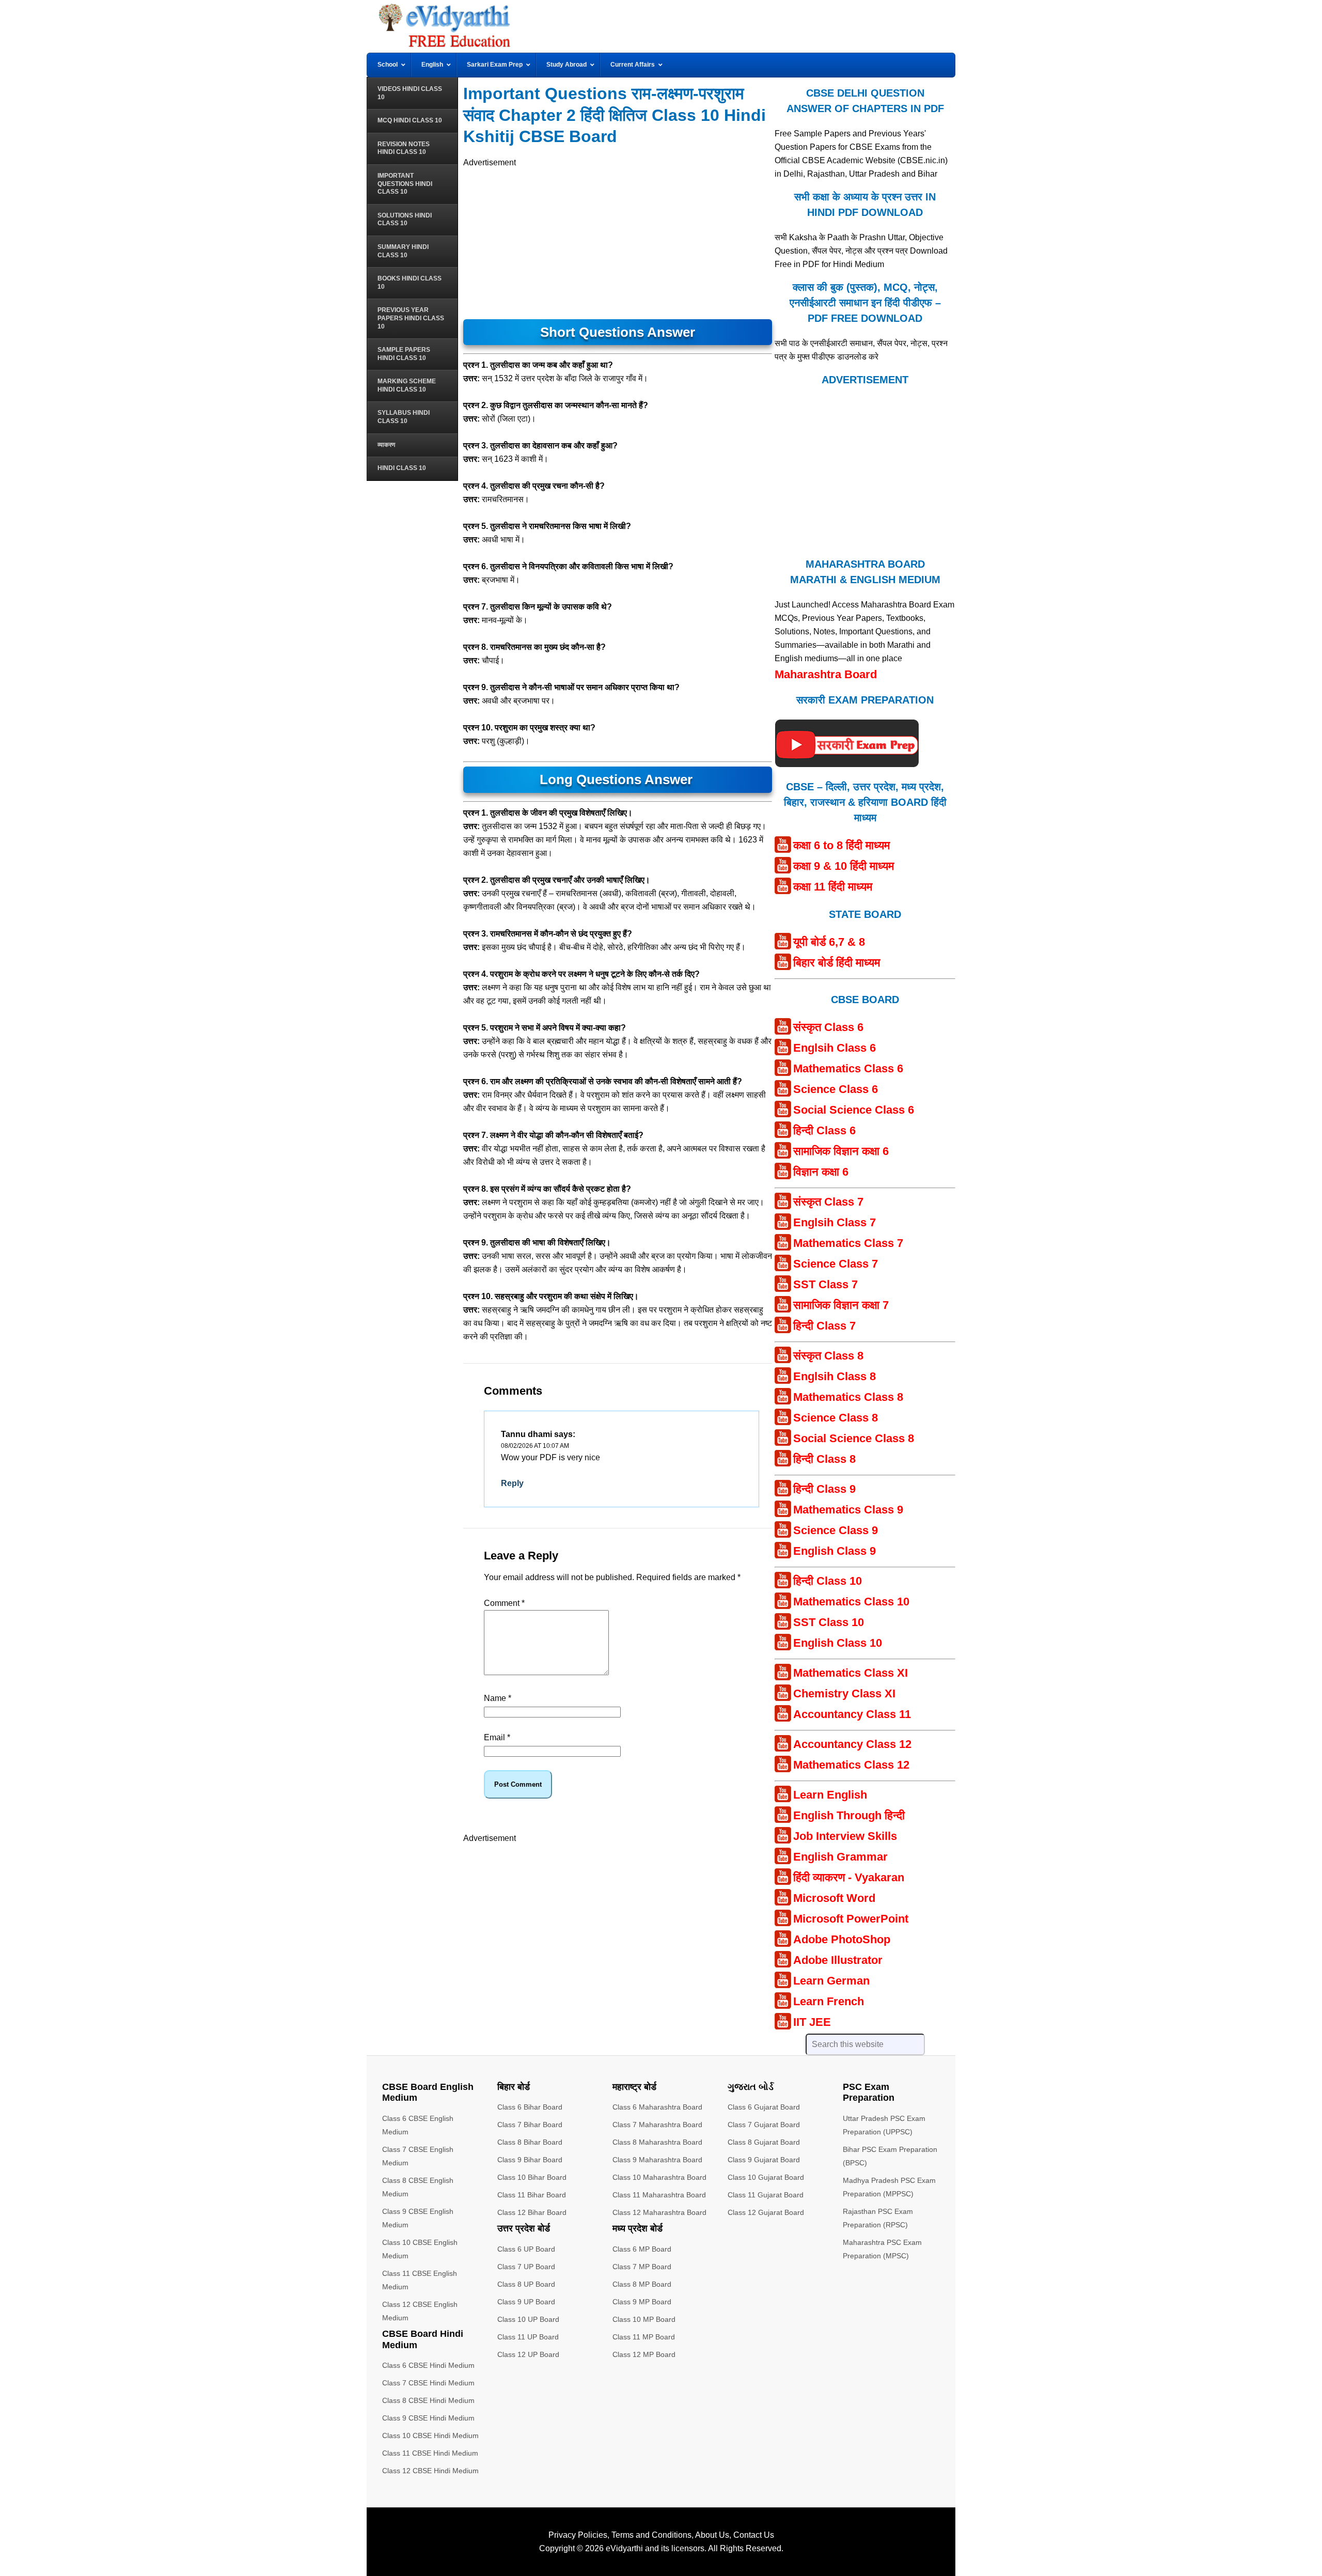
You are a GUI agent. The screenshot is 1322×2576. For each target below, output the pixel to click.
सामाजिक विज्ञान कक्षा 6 (841, 1151)
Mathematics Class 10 (851, 1602)
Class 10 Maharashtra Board (659, 2177)
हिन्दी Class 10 (828, 1581)
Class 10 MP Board (644, 2319)
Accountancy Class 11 (852, 1714)
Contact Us (754, 2535)
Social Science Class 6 (854, 1110)
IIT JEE (812, 2022)
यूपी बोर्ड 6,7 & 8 (829, 942)
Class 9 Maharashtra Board (657, 2160)
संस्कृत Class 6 (828, 1027)
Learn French (829, 2001)
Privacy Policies (578, 2535)
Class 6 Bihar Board (530, 2107)
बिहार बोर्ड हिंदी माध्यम (837, 963)
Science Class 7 (836, 1264)
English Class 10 (838, 1643)
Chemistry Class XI (844, 1693)
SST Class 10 (829, 1622)
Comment (504, 1603)
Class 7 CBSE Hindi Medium (428, 2383)
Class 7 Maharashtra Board (657, 2125)
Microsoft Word (834, 1898)
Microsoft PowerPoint (851, 1919)
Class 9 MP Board (642, 2302)
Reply (512, 1483)
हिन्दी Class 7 (824, 1326)
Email (497, 1737)
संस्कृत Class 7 (828, 1202)
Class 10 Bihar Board (532, 2177)
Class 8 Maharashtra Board (657, 2142)
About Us (712, 2535)
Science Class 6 (836, 1089)
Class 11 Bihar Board (532, 2195)
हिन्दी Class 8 (824, 1459)
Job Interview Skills (845, 1836)
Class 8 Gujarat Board (764, 2142)
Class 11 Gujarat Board (766, 2195)
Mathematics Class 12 (851, 1765)
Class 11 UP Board (528, 2337)
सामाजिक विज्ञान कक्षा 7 (841, 1305)
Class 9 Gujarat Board (764, 2160)
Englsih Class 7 (835, 1222)
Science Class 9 (836, 1530)
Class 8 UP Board (526, 2284)
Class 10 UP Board (528, 2319)
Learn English (830, 1795)
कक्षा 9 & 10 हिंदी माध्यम (844, 866)
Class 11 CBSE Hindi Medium (430, 2453)
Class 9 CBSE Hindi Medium (428, 2418)
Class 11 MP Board (644, 2337)
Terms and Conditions (651, 2535)
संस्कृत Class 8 (828, 1356)
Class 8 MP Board (642, 2284)
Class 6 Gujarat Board (764, 2107)
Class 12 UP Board (528, 2354)
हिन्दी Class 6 (824, 1130)
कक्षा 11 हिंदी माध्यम (833, 887)
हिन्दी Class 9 (824, 1489)
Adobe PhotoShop (842, 1939)
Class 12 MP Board (644, 2354)
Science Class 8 (836, 1418)
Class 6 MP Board (642, 2249)
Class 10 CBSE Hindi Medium (430, 2436)
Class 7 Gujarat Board (764, 2125)
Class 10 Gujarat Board (766, 2177)
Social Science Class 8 (854, 1438)
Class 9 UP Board (526, 2302)
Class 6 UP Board (526, 2249)
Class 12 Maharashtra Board (659, 2212)
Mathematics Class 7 (848, 1243)
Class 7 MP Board (642, 2267)
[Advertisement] (618, 242)
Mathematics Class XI (851, 1673)
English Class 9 (835, 1551)
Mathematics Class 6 (848, 1068)
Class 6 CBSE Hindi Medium (428, 2365)
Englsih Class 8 (835, 1376)
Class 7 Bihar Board (530, 2125)
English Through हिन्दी (849, 1815)
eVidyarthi (624, 2548)
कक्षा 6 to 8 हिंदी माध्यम (841, 845)
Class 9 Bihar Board (530, 2160)
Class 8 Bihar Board (530, 2142)
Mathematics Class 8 (848, 1397)
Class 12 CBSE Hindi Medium (430, 2471)
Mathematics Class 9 (848, 1510)
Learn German (831, 1981)
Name (498, 1698)
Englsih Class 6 (835, 1048)
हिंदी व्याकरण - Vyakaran (849, 1877)
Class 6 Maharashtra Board (657, 2107)
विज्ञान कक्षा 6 (821, 1172)
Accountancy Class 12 (852, 1744)
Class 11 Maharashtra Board (659, 2195)
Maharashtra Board (826, 674)
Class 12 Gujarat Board (766, 2212)
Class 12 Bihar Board (532, 2212)
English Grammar (840, 1857)
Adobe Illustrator (838, 1960)
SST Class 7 (825, 1284)
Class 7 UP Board (526, 2267)
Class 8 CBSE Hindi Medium (428, 2400)
